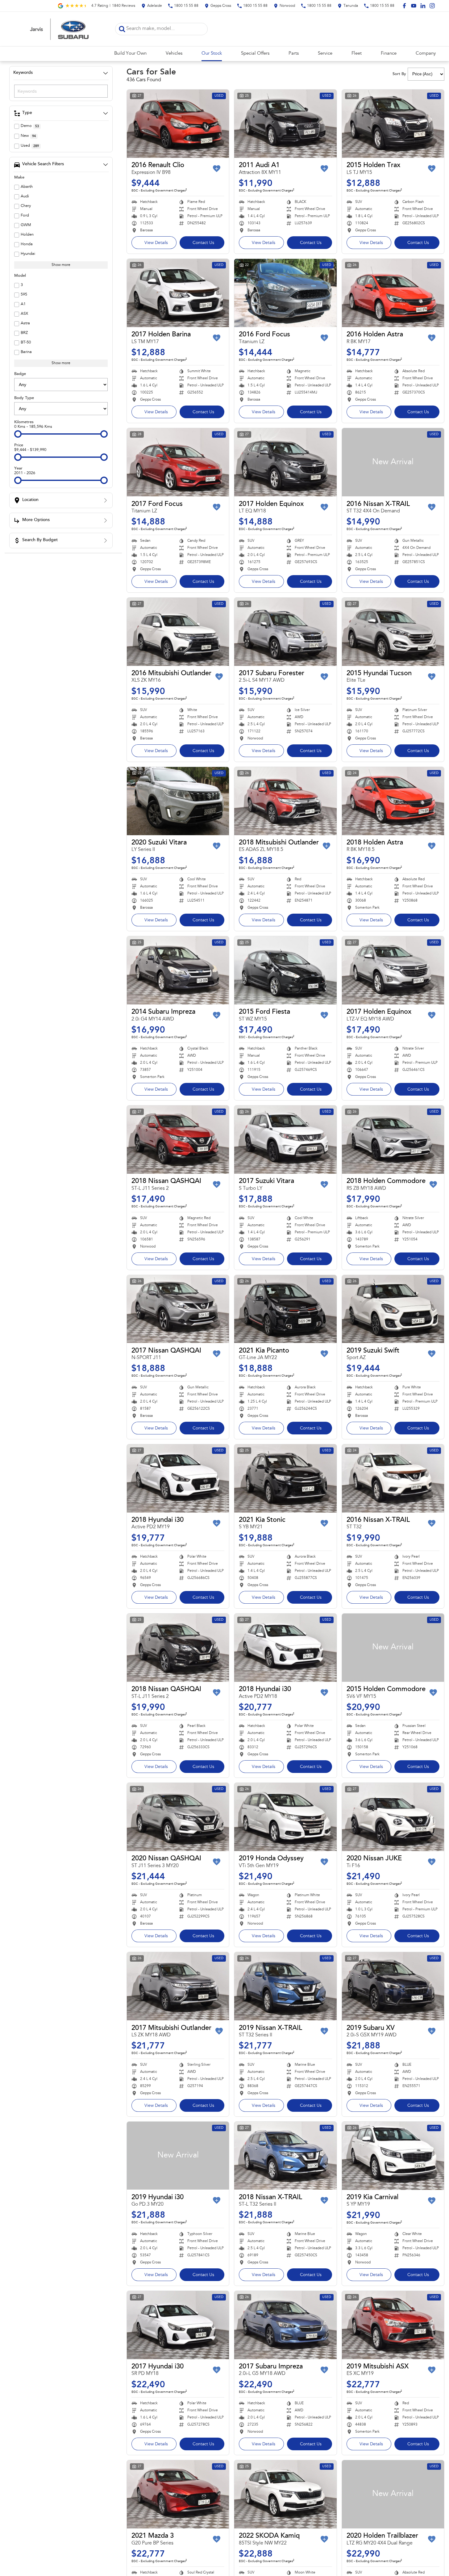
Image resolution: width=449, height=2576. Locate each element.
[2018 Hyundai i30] (178, 1478)
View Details (156, 243)
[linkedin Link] (423, 6)
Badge (20, 374)
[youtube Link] (414, 6)
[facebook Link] (404, 6)
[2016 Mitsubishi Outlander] (178, 632)
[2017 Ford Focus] (178, 462)
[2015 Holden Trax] (393, 124)
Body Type (24, 398)
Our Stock (212, 54)
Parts (294, 54)
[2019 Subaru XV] (393, 1986)
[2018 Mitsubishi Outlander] (285, 801)
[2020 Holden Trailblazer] (393, 2494)
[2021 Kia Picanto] (285, 1309)
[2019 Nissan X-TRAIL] (285, 1986)
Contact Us (203, 243)
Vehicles (174, 54)
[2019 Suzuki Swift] (393, 1309)
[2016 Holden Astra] (393, 293)
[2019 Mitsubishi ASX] (393, 2325)
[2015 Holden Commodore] (393, 1648)
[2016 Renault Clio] (178, 124)
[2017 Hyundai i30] (178, 2325)
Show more (61, 265)
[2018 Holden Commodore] (393, 1140)
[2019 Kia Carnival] (393, 2156)
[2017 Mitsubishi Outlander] (178, 1986)
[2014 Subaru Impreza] (178, 970)
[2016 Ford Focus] (285, 293)
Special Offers (255, 54)
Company (426, 54)
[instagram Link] (432, 6)
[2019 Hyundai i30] (178, 2156)
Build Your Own (130, 54)
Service (325, 54)
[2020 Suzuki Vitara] (178, 801)
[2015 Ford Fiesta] (285, 970)
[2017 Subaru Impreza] (285, 2325)
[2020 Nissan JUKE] (393, 1817)
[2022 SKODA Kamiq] (285, 2494)
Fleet (357, 54)
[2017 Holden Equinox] (285, 462)
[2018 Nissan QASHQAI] (178, 1140)
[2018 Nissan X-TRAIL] (285, 2156)
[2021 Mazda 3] (178, 2494)
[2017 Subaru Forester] (285, 632)
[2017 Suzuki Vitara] (285, 1140)
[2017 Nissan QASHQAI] (178, 1309)
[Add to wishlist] (217, 169)
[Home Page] (60, 29)
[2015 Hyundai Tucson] (393, 632)
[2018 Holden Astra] (393, 801)
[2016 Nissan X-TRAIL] (393, 462)
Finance (389, 54)
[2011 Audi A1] (285, 124)
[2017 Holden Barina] (178, 293)
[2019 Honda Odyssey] (285, 1817)
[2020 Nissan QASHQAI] (178, 1817)
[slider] (18, 434)
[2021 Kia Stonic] (285, 1478)
